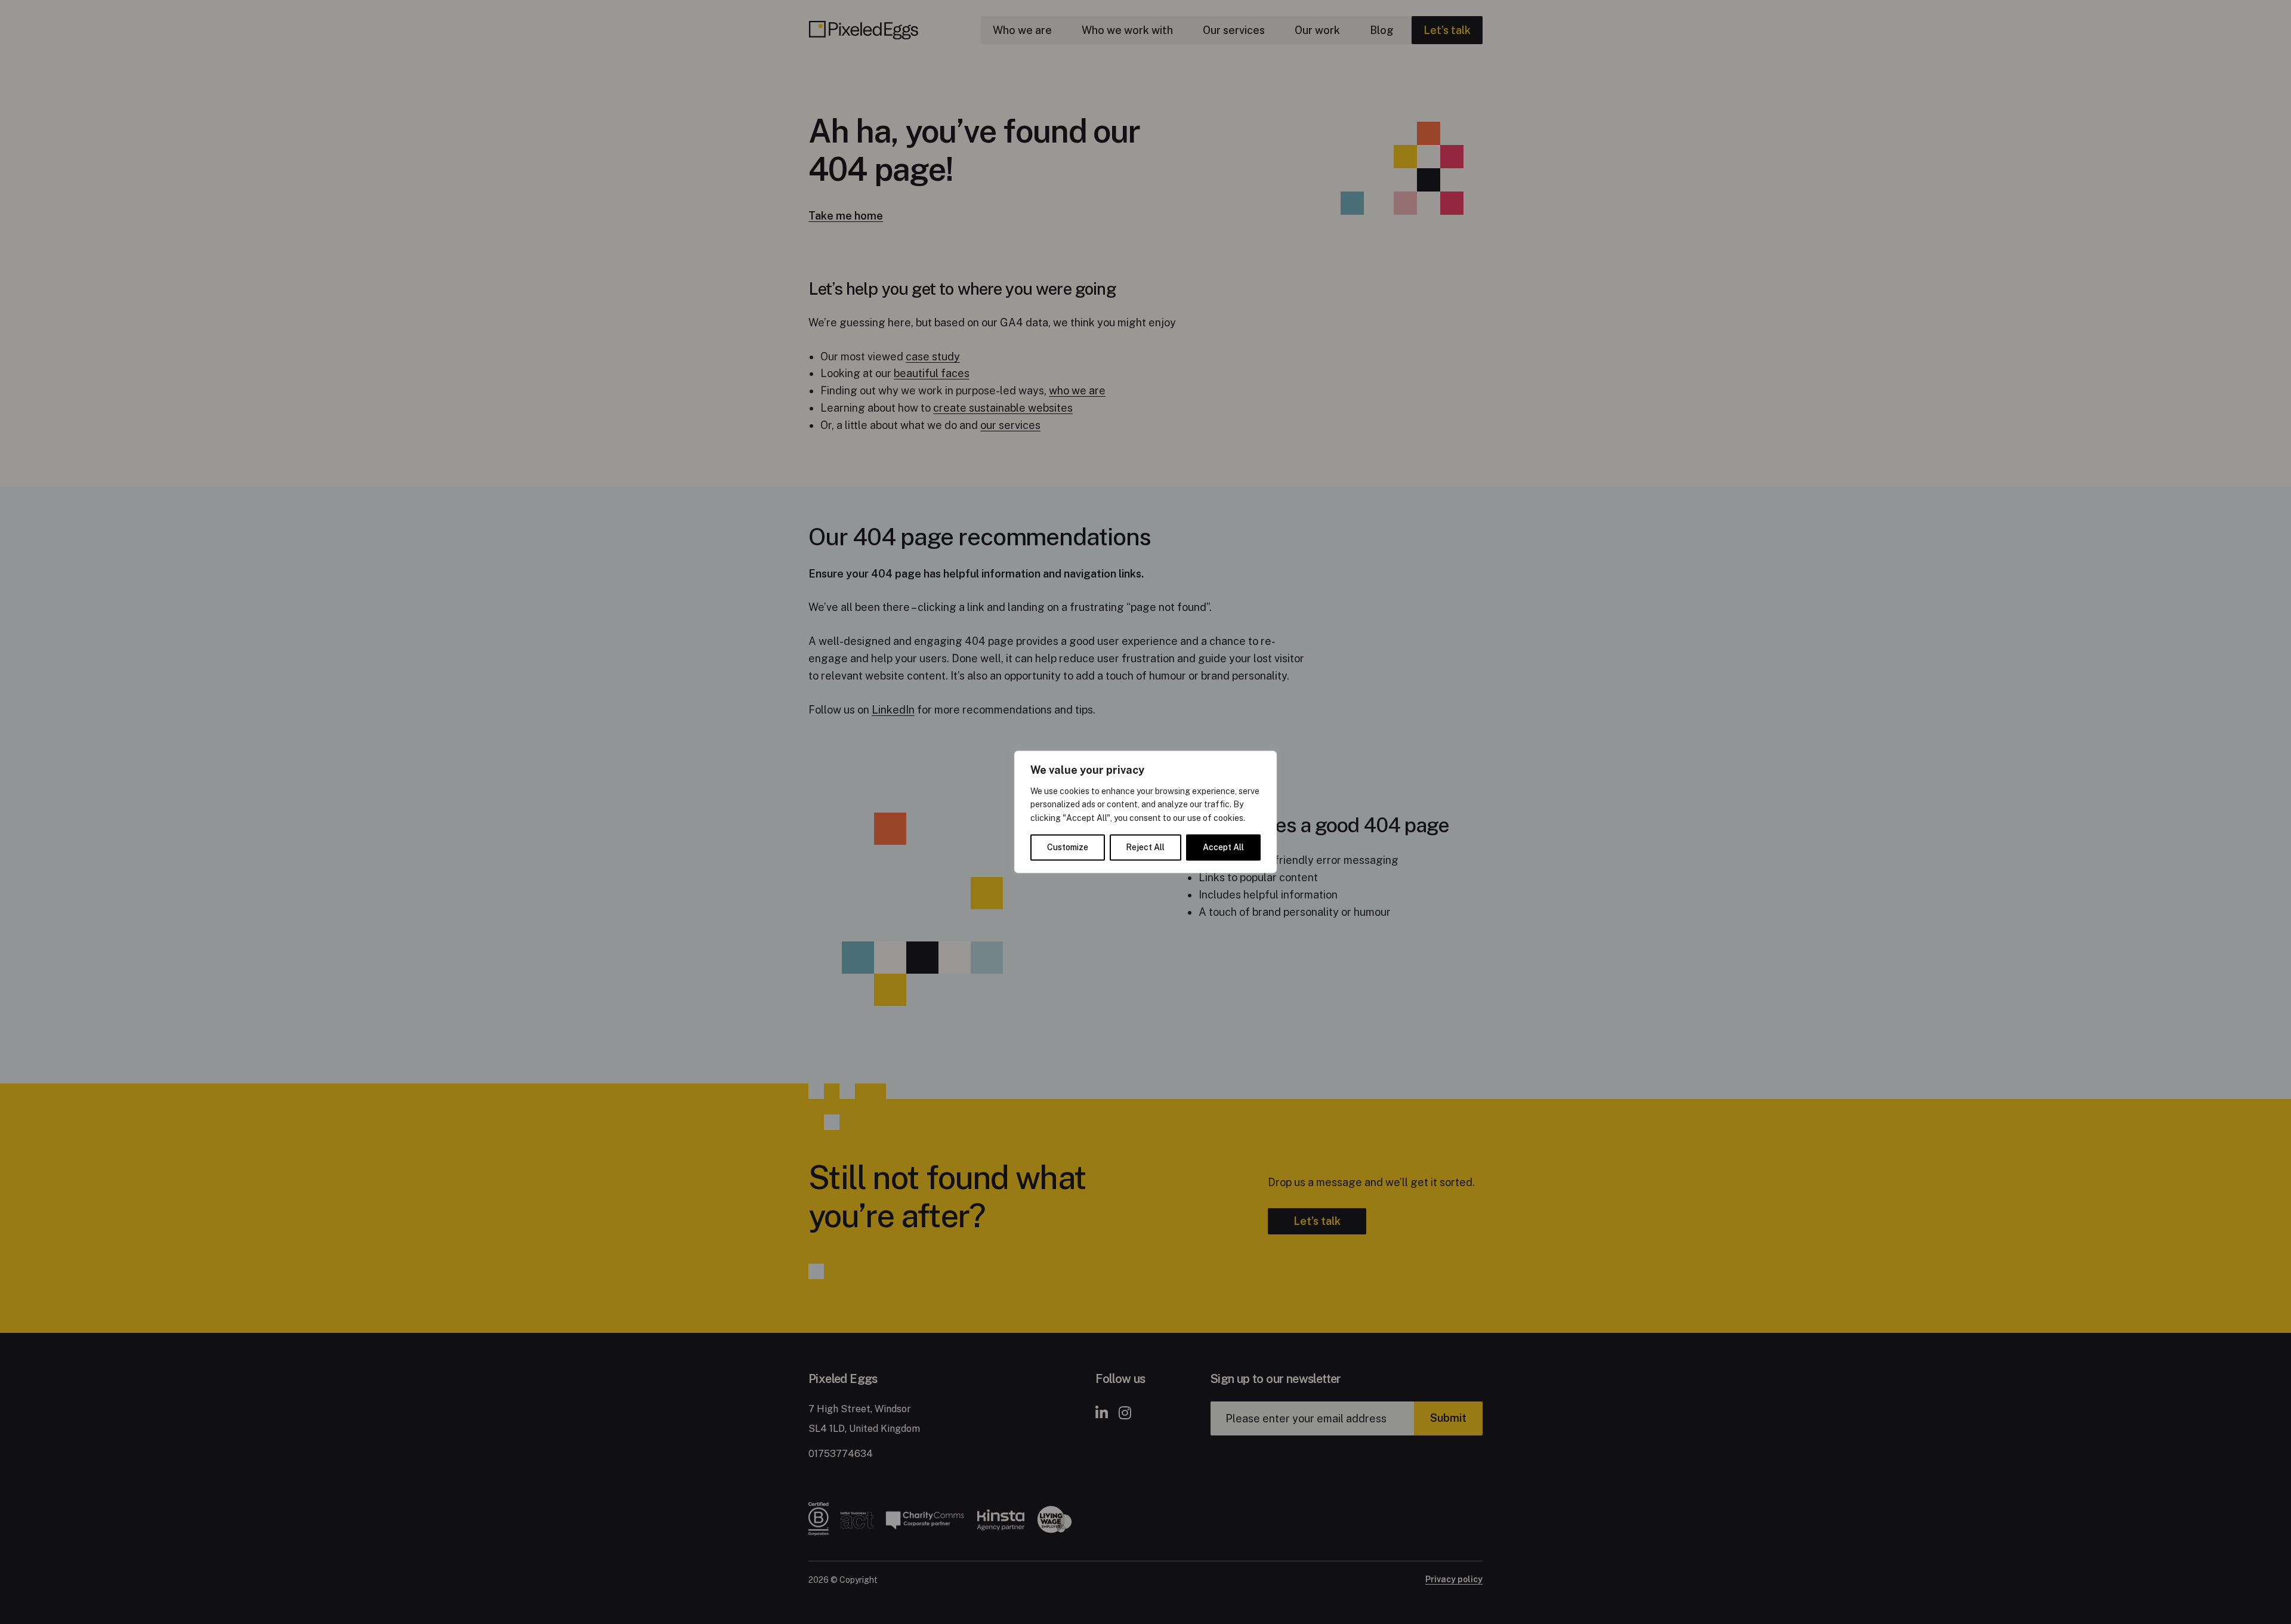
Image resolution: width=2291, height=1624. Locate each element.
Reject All (1145, 848)
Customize (1068, 848)
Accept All (1223, 848)
